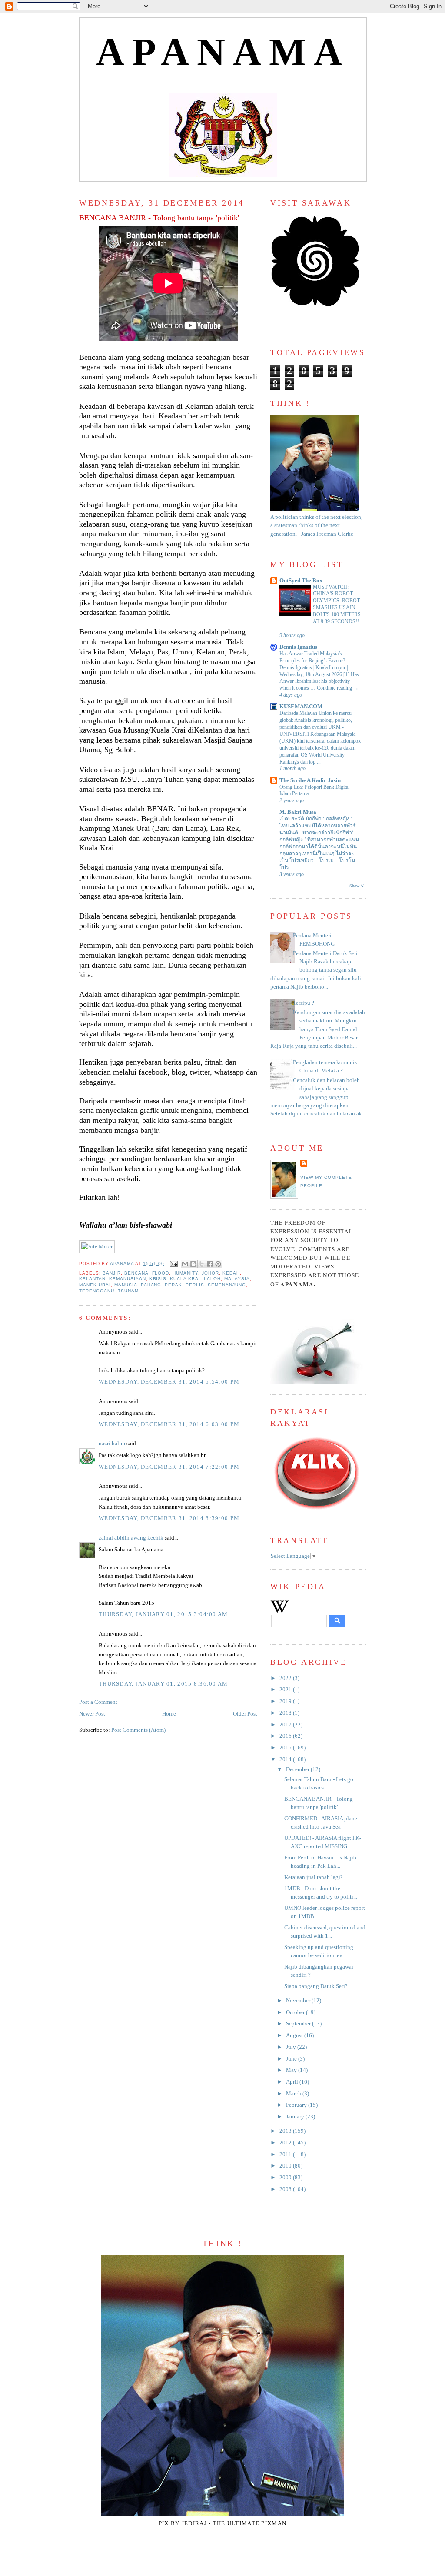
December (298, 1769)
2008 (286, 2189)
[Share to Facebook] (210, 1264)
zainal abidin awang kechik (131, 1538)
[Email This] (185, 1264)
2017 (286, 1725)
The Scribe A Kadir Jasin (310, 780)
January (296, 2117)
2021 (286, 1690)
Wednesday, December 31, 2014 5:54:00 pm (169, 1382)
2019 (286, 1701)
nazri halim (112, 1444)
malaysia (237, 1279)
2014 (286, 1759)
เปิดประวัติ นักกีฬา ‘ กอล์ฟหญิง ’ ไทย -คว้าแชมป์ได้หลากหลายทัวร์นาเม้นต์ (318, 826)
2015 (286, 1748)
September (299, 2024)
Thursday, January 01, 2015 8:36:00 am (163, 1684)
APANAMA (223, 52)
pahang (151, 1285)
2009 (286, 2178)
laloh (212, 1279)
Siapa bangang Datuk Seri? (316, 1986)
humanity (185, 1273)
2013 (286, 2131)
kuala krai (185, 1279)
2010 (286, 2166)
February (297, 2105)
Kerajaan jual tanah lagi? (314, 1877)
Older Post (245, 1714)
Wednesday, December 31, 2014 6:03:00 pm (169, 1424)
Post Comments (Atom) (138, 1730)
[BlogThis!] (193, 1264)
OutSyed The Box (301, 581)
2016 (286, 1736)
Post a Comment (98, 1702)
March (294, 2094)
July (292, 2047)
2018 (286, 1713)
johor (210, 1273)
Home (169, 1714)
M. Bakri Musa (298, 812)
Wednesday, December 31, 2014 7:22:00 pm (169, 1467)
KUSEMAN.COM (301, 707)
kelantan (92, 1279)
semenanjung (227, 1285)
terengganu (97, 1291)
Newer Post (92, 1714)
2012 (286, 2143)
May (292, 2070)
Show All (358, 886)
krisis (158, 1279)
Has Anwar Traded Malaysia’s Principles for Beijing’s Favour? (313, 657)
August (295, 2035)
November (299, 2001)
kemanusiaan (128, 1279)
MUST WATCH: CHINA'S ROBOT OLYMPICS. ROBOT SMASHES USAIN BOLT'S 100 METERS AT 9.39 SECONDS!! (337, 604)
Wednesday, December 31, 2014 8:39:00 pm (169, 1518)
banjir (112, 1273)
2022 (286, 1678)
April (293, 2082)
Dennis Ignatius (298, 647)
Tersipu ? (304, 1003)
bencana (136, 1273)
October (296, 2012)
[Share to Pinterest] (218, 1264)
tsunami (129, 1291)
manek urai (95, 1285)
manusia (126, 1285)
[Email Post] (174, 1263)
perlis (195, 1285)
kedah (231, 1273)
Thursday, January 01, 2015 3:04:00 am (163, 1614)
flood (161, 1273)
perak (173, 1285)
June (292, 2059)
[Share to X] (202, 1264)
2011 (286, 2154)
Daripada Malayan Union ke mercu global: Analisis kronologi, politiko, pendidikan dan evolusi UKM (316, 720)
